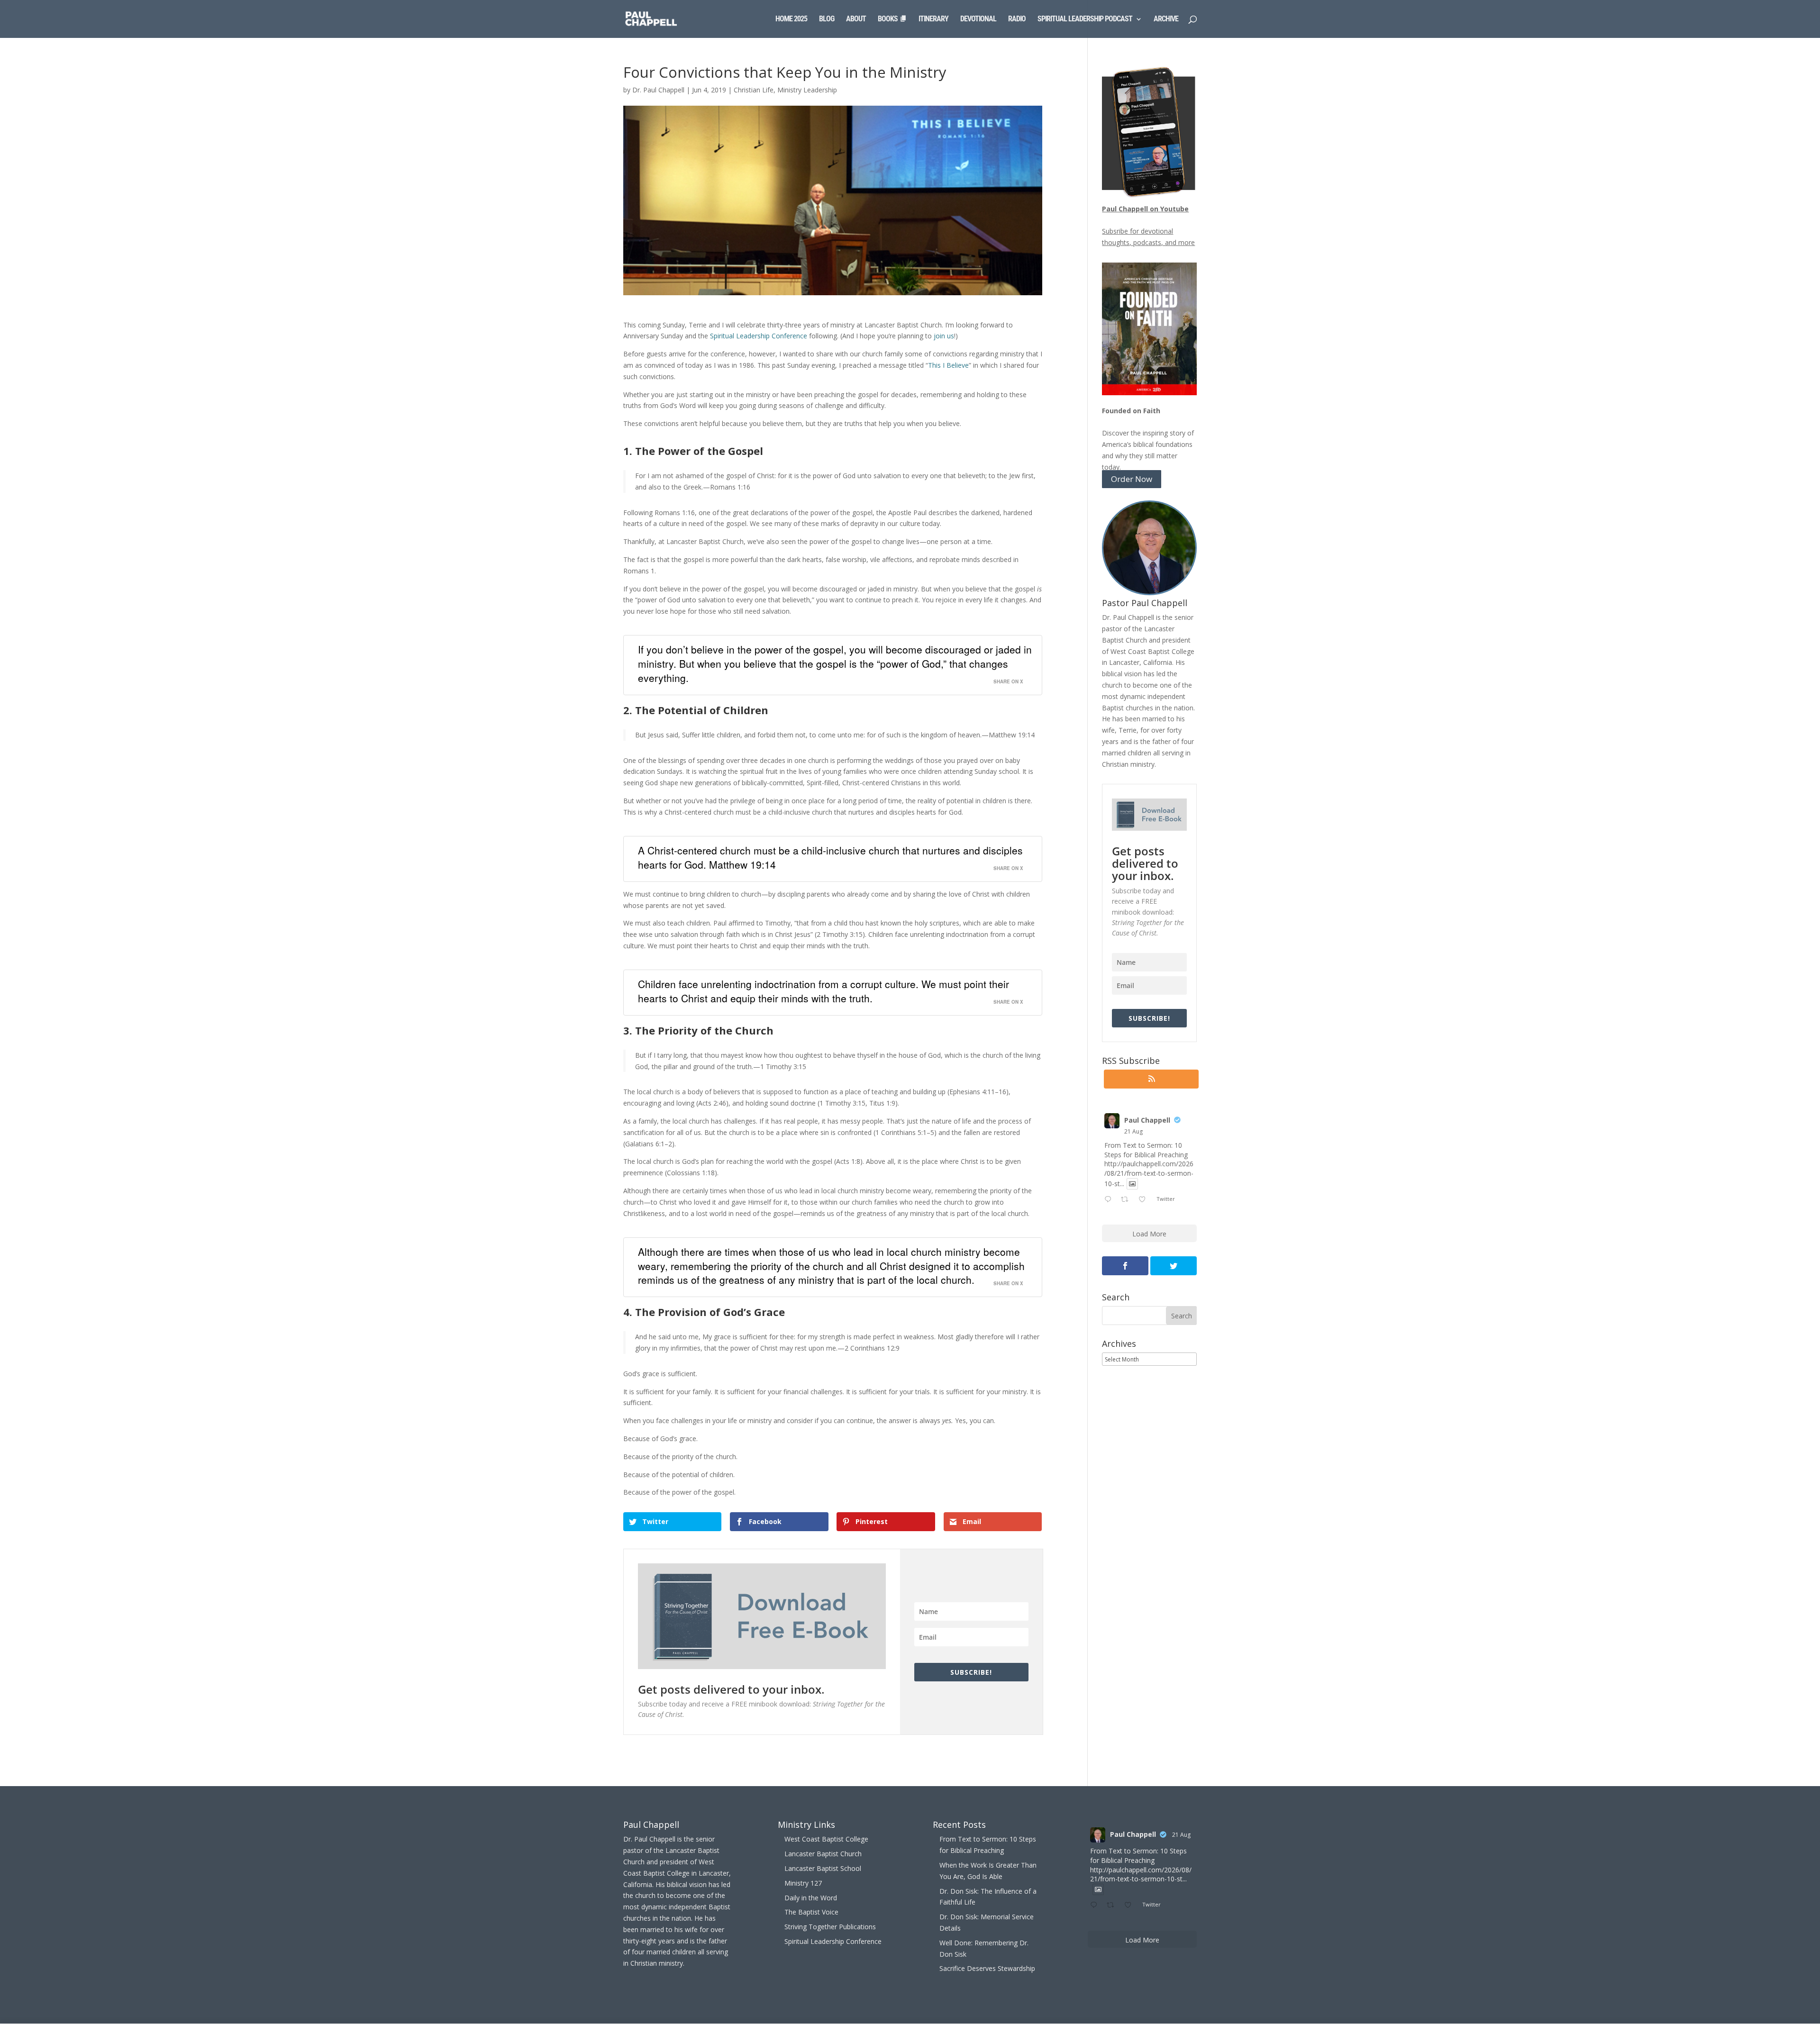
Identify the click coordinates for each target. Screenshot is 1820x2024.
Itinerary (933, 19)
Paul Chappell (1147, 1120)
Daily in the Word (811, 1898)
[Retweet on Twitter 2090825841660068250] (1127, 1200)
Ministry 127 (803, 1883)
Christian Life (754, 90)
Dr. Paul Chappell (658, 90)
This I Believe (948, 365)
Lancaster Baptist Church (823, 1854)
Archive (1166, 19)
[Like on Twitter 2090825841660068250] (1145, 1200)
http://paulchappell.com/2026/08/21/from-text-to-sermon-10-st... (1149, 1173)
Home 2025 (791, 19)
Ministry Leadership (807, 90)
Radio (1017, 19)
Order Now (1132, 479)
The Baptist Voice (811, 1912)
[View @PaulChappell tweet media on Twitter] (1132, 1184)
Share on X (1008, 681)
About (856, 19)
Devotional (978, 19)
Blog (827, 19)
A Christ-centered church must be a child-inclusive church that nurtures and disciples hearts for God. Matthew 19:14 (830, 857)
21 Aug (1133, 1131)
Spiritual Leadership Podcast (1085, 19)
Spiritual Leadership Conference (759, 336)
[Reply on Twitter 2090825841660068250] (1110, 1200)
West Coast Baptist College (826, 1839)
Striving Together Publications (830, 1927)
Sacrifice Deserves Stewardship (987, 1968)
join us (944, 336)
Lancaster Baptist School (823, 1868)
